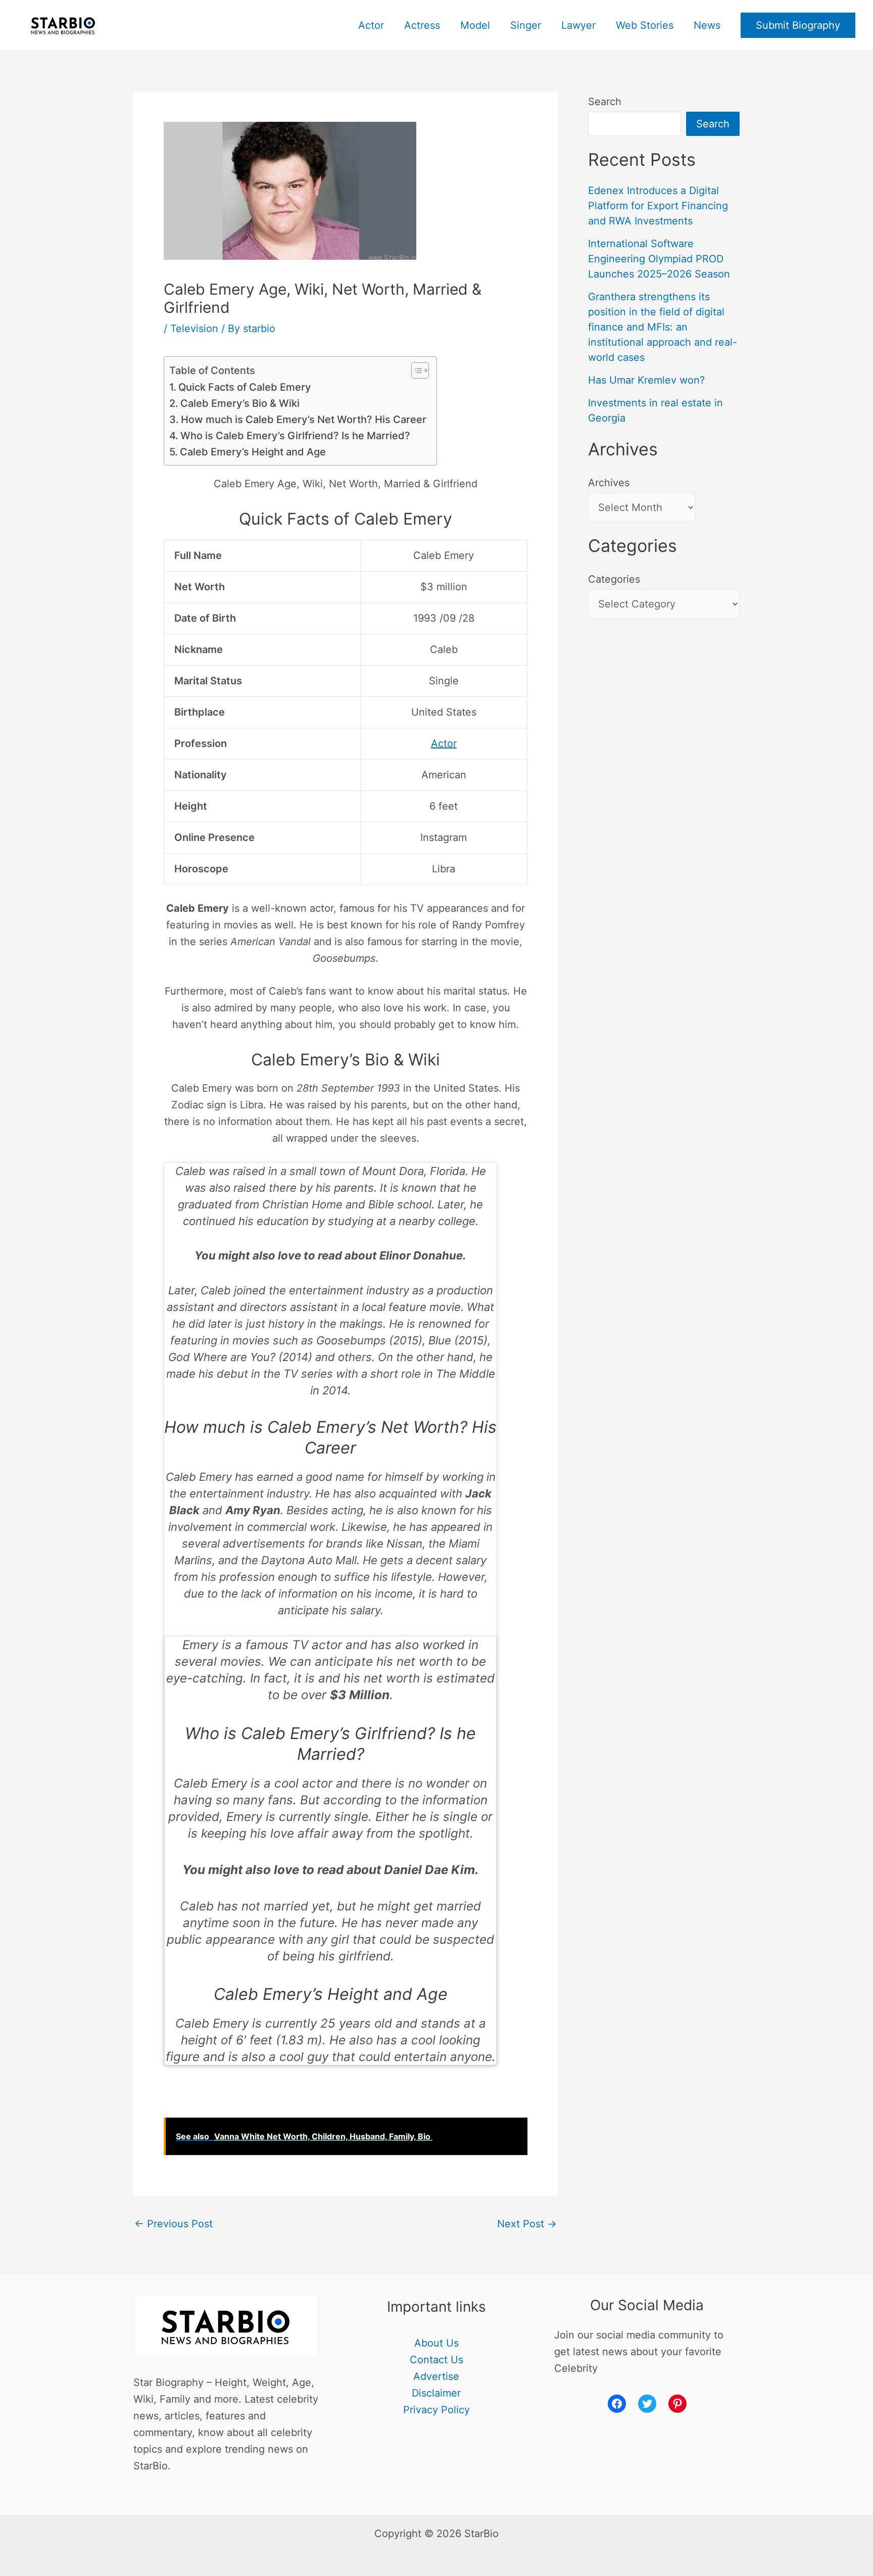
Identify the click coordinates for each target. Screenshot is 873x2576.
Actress (422, 25)
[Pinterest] (677, 2404)
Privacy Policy (437, 2410)
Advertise (436, 2376)
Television (194, 329)
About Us (437, 2343)
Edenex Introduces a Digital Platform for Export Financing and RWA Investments (658, 206)
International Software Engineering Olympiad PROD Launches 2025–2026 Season (659, 259)
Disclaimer (436, 2393)
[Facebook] (617, 2404)
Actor (371, 25)
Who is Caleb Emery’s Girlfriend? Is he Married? (295, 436)
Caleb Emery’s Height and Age (253, 452)
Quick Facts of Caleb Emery (245, 387)
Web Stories (645, 25)
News (707, 25)
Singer (526, 25)
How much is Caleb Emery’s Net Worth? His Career (304, 419)
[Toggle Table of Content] (415, 370)
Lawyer (578, 25)
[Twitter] (647, 2404)
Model (475, 25)
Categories (614, 579)
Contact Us (437, 2360)
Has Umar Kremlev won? (646, 380)
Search (605, 102)
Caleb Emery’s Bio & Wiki (240, 403)
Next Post (527, 2224)
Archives (609, 483)
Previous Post (174, 2224)
